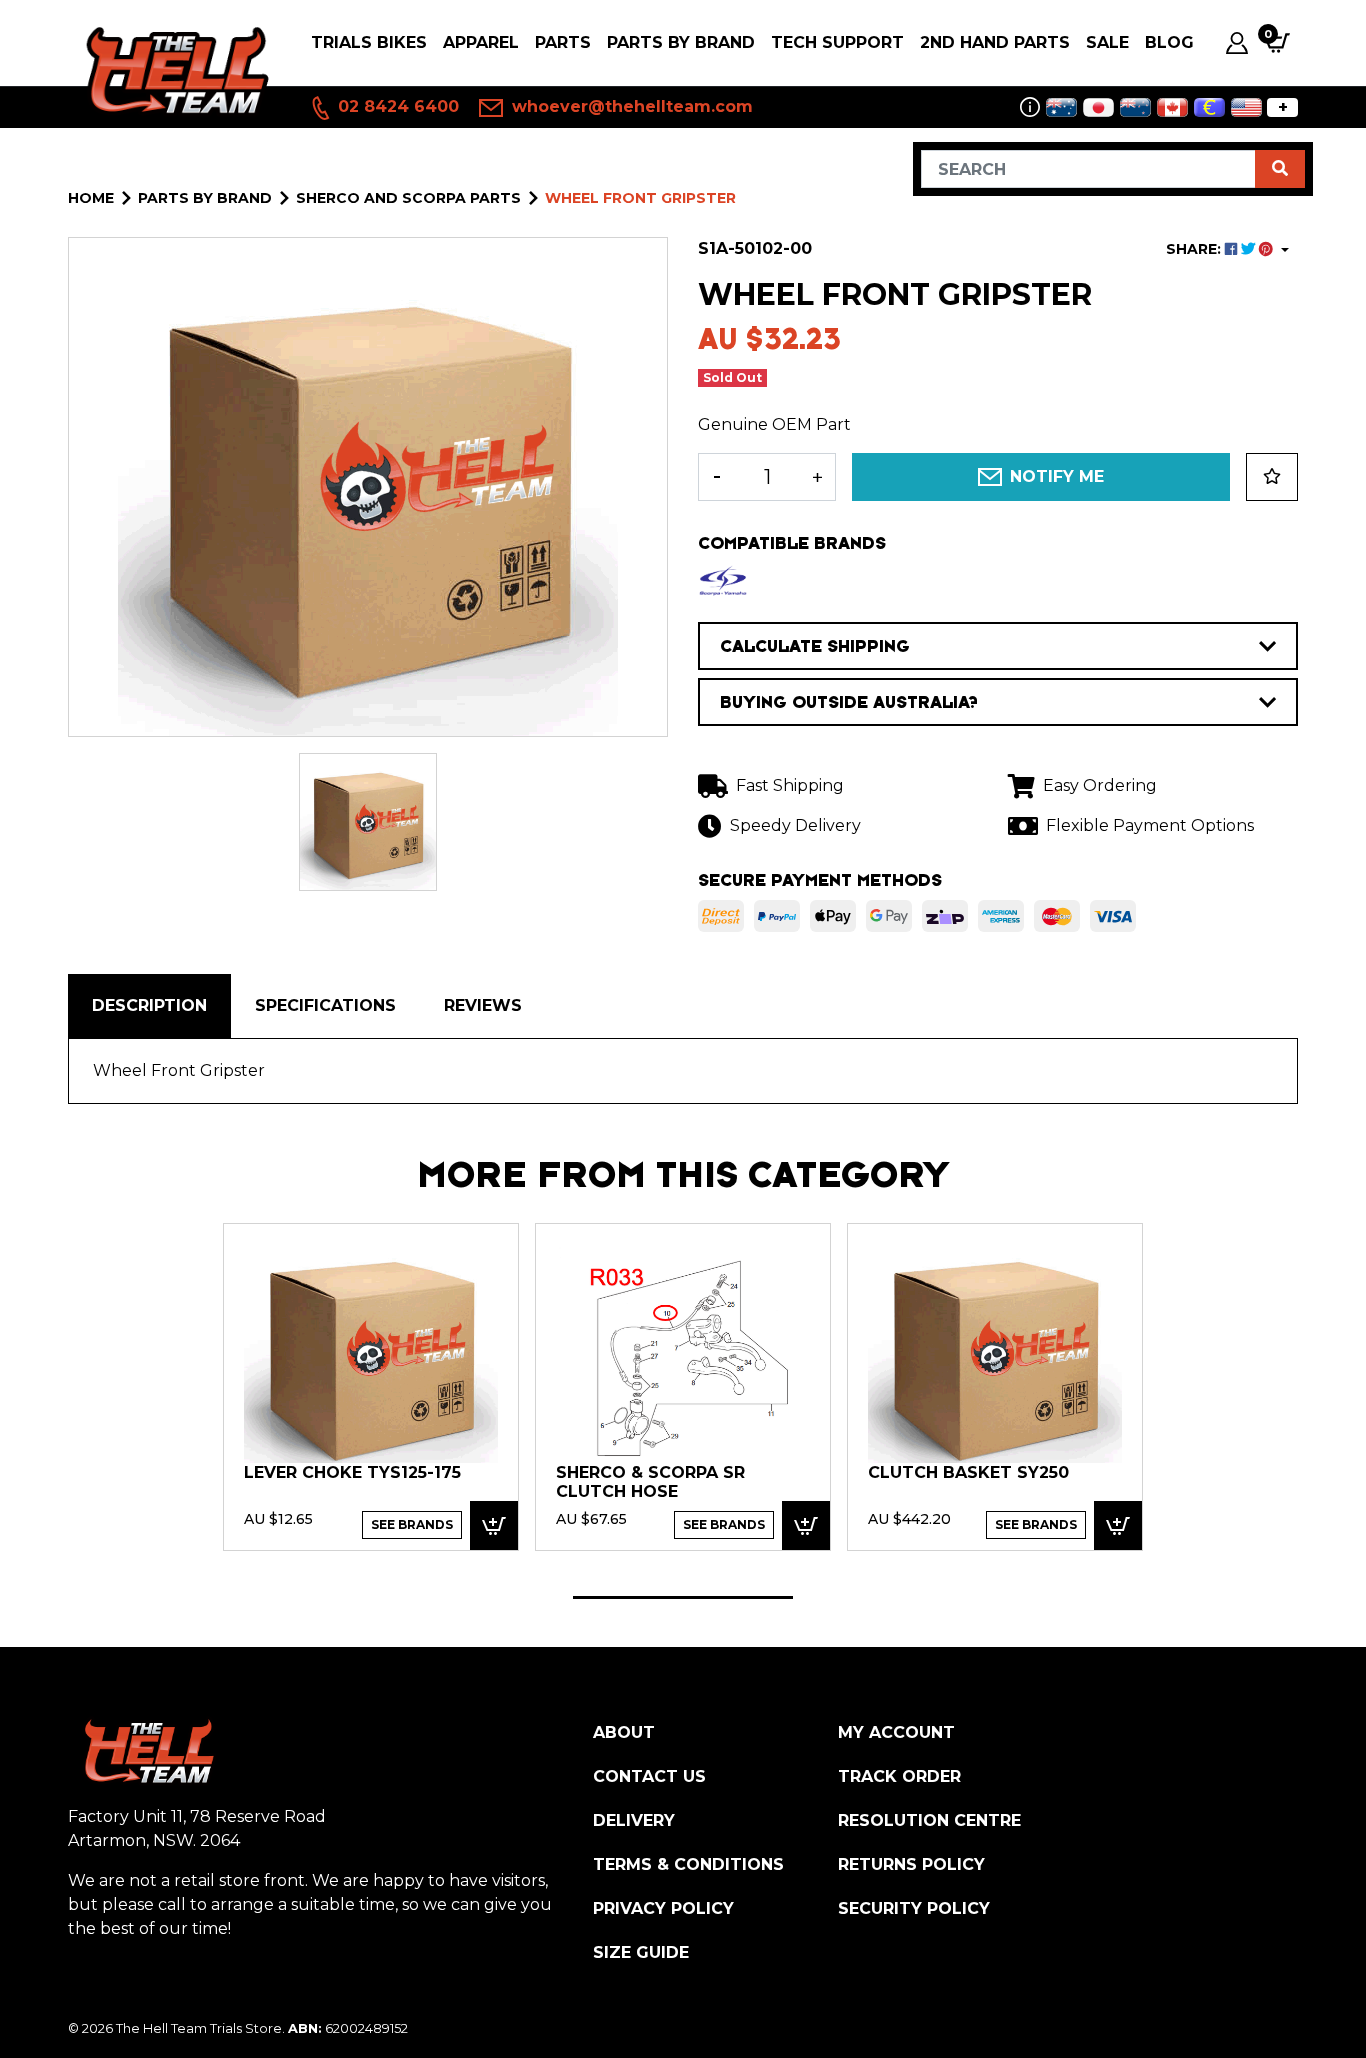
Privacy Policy (663, 1908)
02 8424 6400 (396, 106)
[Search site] (1280, 169)
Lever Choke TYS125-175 (352, 1472)
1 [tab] (683, 1597)
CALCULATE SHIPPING (815, 646)
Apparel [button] (481, 42)
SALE (1107, 42)
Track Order (899, 1776)
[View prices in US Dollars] (1246, 107)
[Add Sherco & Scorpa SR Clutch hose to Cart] (806, 1525)
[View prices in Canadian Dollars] (1172, 107)
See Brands (412, 1524)
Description (149, 1005)
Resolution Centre (929, 1820)
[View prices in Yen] (1098, 107)
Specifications (325, 1005)
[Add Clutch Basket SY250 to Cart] (1118, 1525)
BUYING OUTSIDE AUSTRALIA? (849, 702)
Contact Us (649, 1776)
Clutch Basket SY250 (968, 1472)
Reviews (483, 1005)
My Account (896, 1732)
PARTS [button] (563, 42)
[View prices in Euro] (1209, 107)
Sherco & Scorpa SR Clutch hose (650, 1482)
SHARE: (1195, 249)
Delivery (634, 1820)
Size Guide (641, 1952)
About (624, 1732)
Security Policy (914, 1908)
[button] (1272, 477)
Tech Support (837, 42)
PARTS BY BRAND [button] (681, 42)
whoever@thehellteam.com (630, 106)
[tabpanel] (371, 1385)
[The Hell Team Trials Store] (173, 71)
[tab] (149, 1006)
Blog (1169, 42)
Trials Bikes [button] (369, 42)
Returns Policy (911, 1864)
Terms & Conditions (688, 1864)
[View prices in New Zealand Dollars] (1135, 107)
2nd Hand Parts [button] (995, 42)
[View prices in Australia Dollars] (1061, 107)
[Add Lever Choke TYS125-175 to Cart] (494, 1525)
